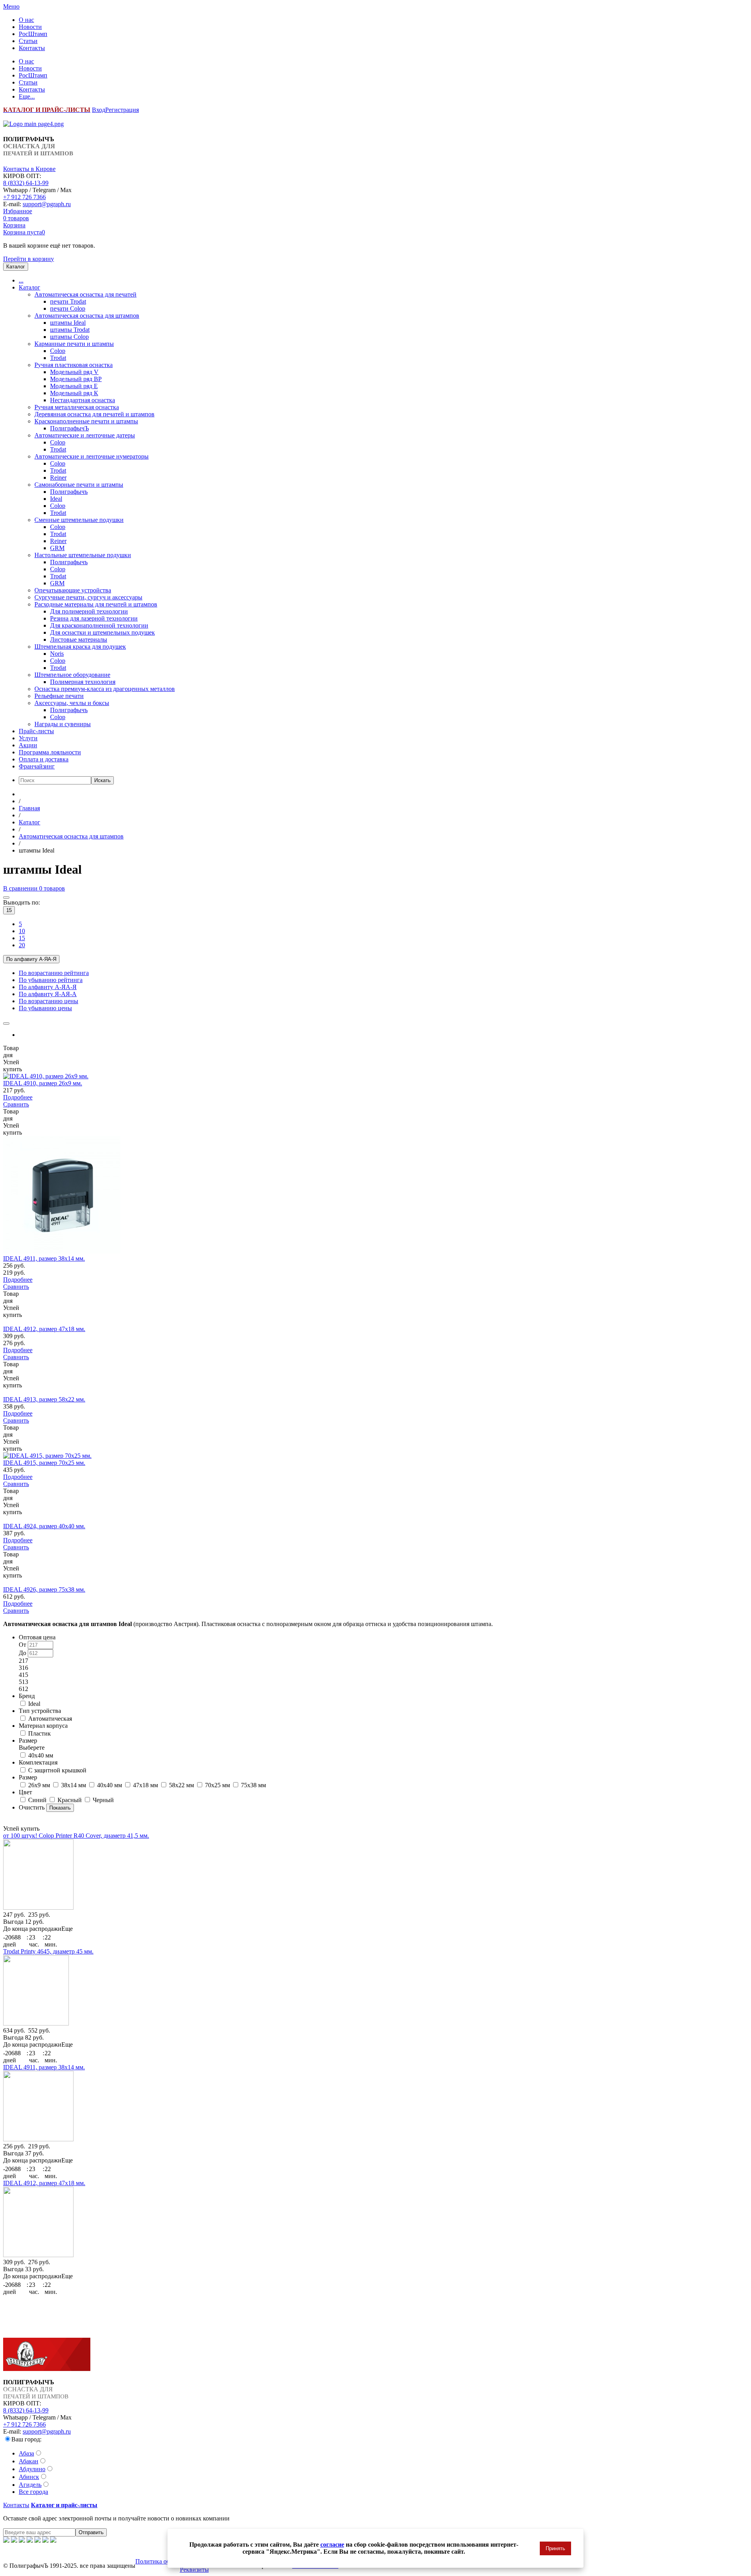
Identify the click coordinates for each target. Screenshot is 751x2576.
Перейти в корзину (29, 259)
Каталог (30, 287)
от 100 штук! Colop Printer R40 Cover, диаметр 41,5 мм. (76, 1836)
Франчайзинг (37, 766)
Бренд (27, 1696)
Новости (30, 27)
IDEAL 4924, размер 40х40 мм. (44, 1526)
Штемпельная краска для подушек (80, 647)
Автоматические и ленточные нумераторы (92, 456)
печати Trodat (68, 301)
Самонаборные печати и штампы (79, 485)
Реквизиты (194, 2570)
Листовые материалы (79, 640)
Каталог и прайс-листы (64, 2505)
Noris (57, 654)
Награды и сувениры (63, 724)
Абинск (29, 2477)
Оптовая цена (37, 1637)
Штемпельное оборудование (72, 675)
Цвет (25, 1792)
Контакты (32, 48)
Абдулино (32, 2469)
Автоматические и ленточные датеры (85, 435)
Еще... (27, 96)
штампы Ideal (68, 323)
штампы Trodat (70, 330)
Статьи (28, 41)
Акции (28, 745)
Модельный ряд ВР (76, 379)
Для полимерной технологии (89, 611)
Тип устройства (40, 1711)
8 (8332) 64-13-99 (26, 183)
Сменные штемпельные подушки (79, 520)
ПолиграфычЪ (69, 428)
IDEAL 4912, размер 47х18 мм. (44, 1329)
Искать (102, 780)
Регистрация (122, 110)
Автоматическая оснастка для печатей (85, 294)
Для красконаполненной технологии (99, 625)
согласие (332, 2545)
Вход (99, 110)
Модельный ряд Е (74, 386)
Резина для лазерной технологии (94, 618)
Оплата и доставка (44, 759)
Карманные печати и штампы (74, 344)
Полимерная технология (83, 682)
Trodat (58, 358)
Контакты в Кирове (29, 169)
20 (22, 945)
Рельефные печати (59, 696)
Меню (11, 6)
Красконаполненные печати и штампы (86, 421)
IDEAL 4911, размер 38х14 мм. (44, 1258)
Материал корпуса (43, 1726)
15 (9, 910)
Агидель (30, 2485)
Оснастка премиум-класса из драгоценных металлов (105, 689)
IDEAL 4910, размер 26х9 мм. (43, 1083)
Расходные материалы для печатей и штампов (96, 604)
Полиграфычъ (69, 492)
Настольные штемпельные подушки (83, 555)
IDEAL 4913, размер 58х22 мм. (44, 1399)
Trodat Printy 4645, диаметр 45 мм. (48, 1951)
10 (22, 931)
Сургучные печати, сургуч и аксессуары (88, 597)
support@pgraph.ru (47, 204)
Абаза (26, 2453)
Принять (555, 2548)
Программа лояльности (50, 752)
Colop (58, 351)
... (21, 280)
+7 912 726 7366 (24, 197)
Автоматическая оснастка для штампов (87, 316)
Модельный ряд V (74, 372)
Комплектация (38, 1762)
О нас (26, 20)
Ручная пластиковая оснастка (74, 365)
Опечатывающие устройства (73, 590)
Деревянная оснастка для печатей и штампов (94, 414)
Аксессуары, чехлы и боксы (72, 703)
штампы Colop (69, 337)
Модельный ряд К (74, 393)
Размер (32, 1744)
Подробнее (18, 1097)
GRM (57, 548)
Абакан (29, 2461)
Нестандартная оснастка (83, 400)
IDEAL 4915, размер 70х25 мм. (44, 1463)
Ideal (56, 499)
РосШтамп (33, 34)
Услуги (28, 738)
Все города (33, 2492)
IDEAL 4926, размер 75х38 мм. (44, 1589)
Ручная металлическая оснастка (77, 407)
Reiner (58, 478)
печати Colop (68, 309)
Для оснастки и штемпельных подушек (102, 632)
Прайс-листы (36, 731)
